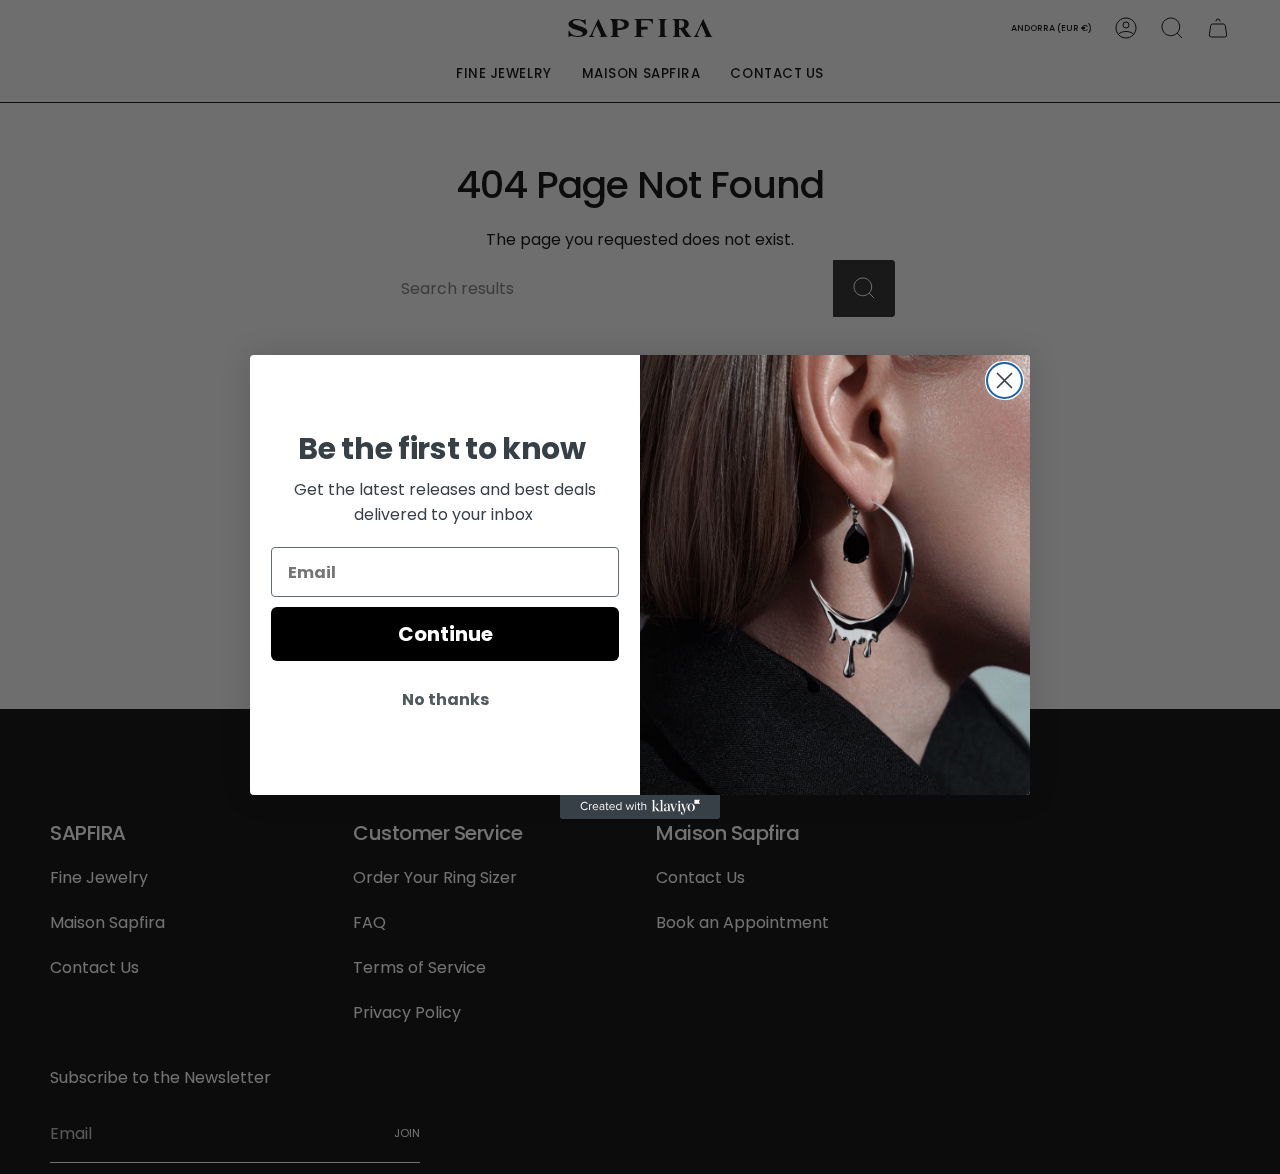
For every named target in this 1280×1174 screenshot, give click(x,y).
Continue (445, 634)
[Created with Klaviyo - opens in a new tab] (640, 807)
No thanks (445, 699)
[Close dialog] (1004, 380)
